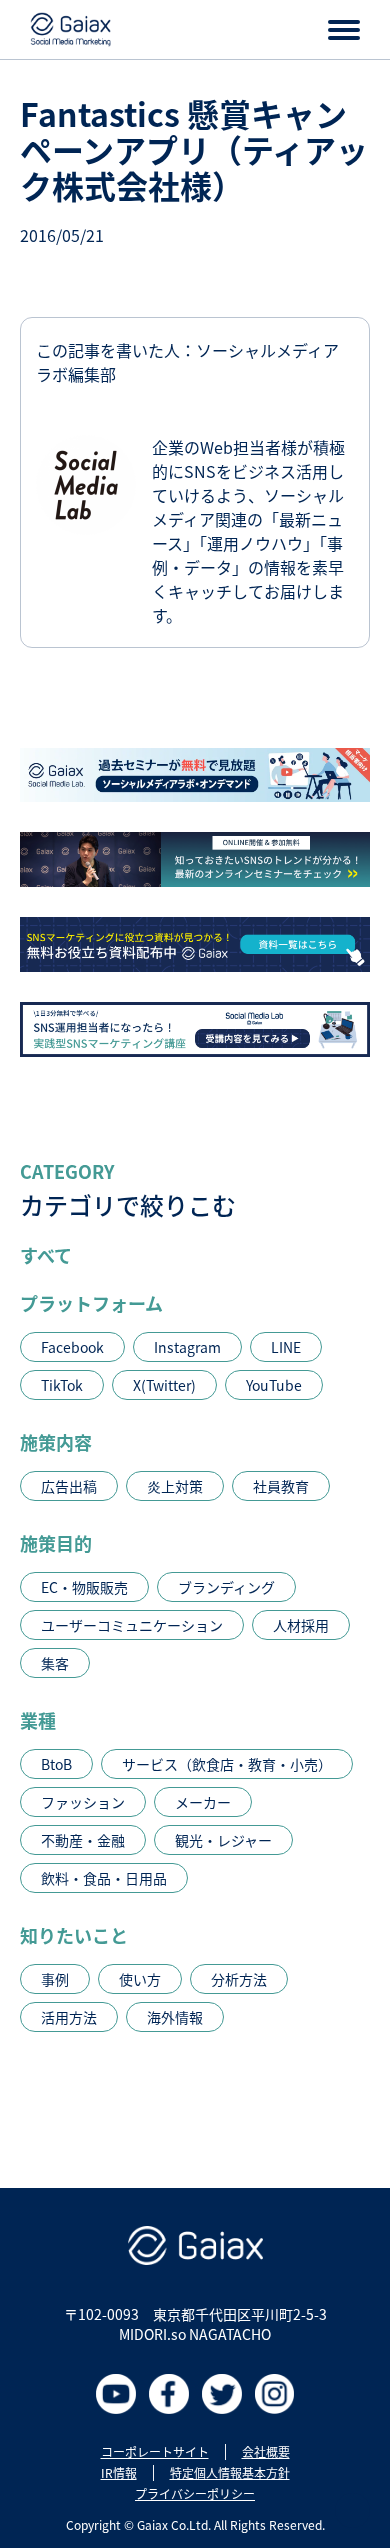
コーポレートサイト (155, 2452)
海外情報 (175, 2017)
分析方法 (239, 1979)
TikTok (62, 1385)
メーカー (203, 1802)
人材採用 (301, 1625)
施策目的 (56, 1543)
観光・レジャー (223, 1840)
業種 (38, 1720)
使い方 (140, 1979)
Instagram (187, 1347)
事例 (55, 1979)
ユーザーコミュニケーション (132, 1625)
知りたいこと (74, 1935)
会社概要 (266, 2452)
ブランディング (226, 1587)
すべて (46, 1255)
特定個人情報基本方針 (230, 2473)
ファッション (83, 1802)
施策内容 (56, 1442)
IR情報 (119, 2473)
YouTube (274, 1385)
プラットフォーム (91, 1303)
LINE (286, 1347)
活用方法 (69, 2017)
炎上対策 (175, 1486)
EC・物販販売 (84, 1587)
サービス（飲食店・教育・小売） (227, 1764)
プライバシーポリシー (195, 2494)
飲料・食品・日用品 (104, 1878)
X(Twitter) (164, 1385)
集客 (55, 1663)
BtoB (56, 1764)
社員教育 (281, 1486)
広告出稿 (69, 1486)
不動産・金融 (83, 1840)
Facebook (72, 1347)
